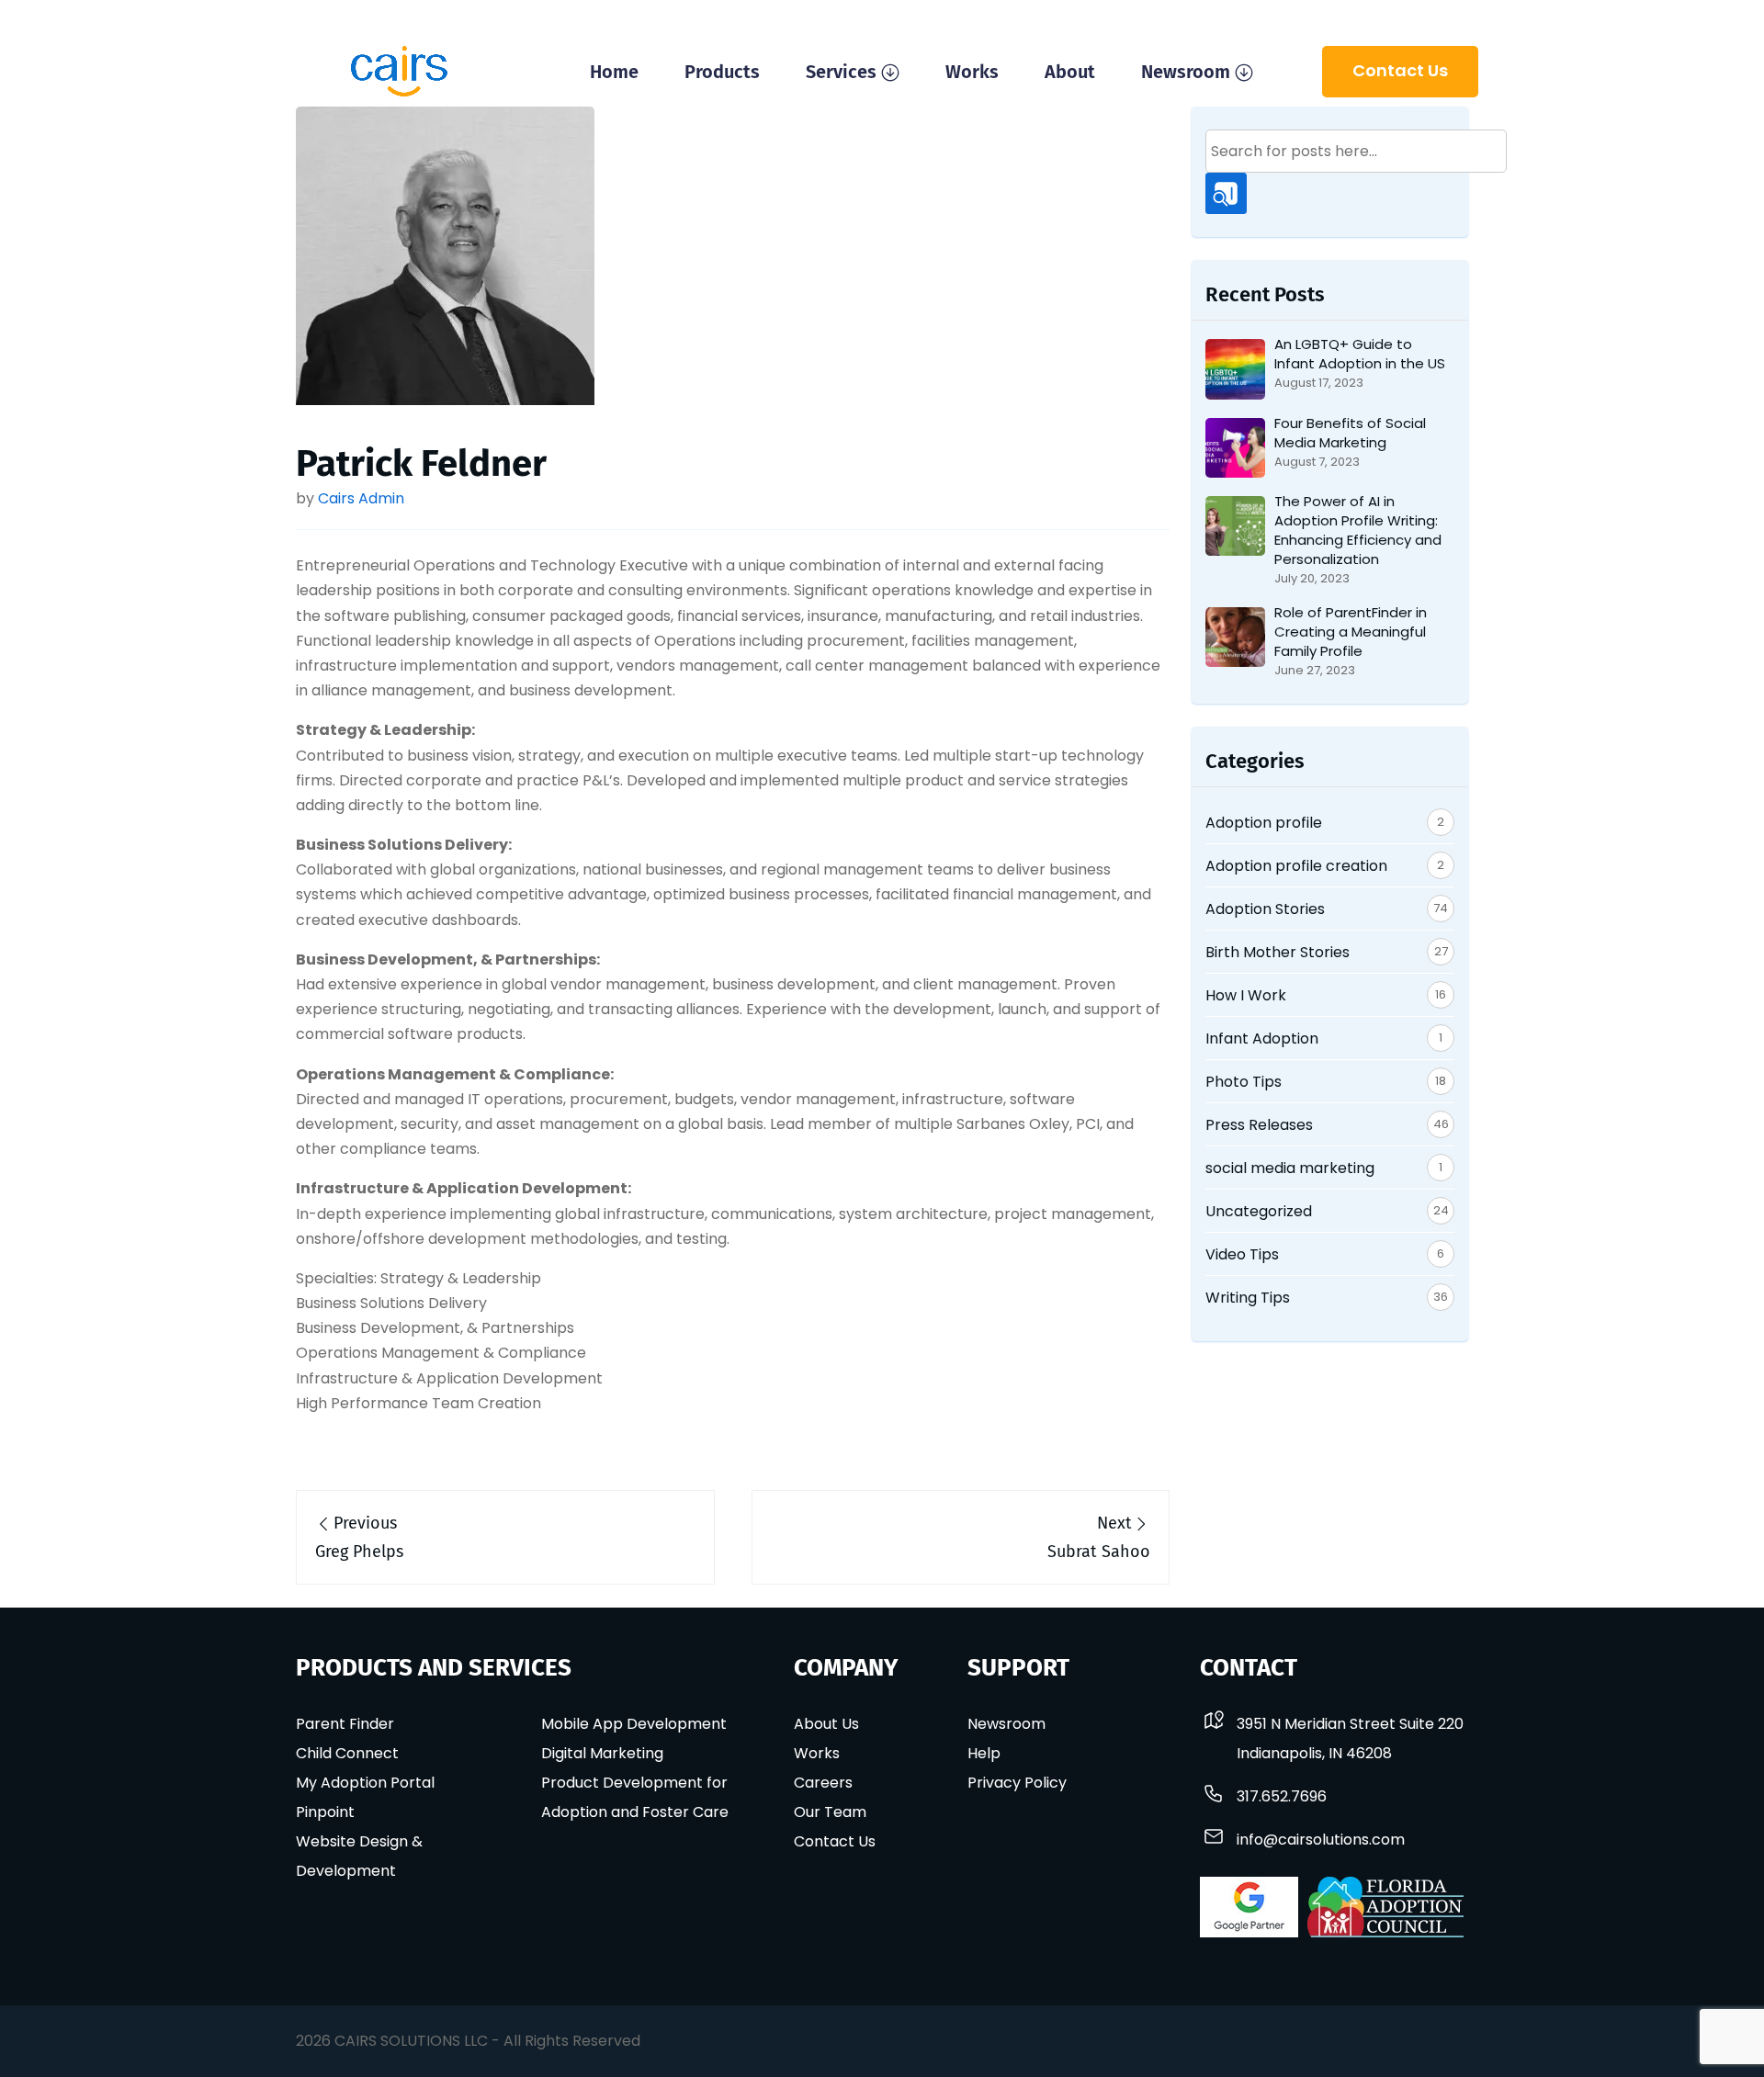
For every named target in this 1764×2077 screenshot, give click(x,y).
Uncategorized (1259, 1211)
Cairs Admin (361, 498)
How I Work (1246, 995)
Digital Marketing (602, 1753)
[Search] (1226, 193)
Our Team (830, 1812)
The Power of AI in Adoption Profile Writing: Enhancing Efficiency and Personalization (1358, 530)
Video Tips (1242, 1254)
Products (722, 72)
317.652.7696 (1282, 1796)
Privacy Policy (1017, 1783)
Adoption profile (1264, 823)
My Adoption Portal (365, 1783)
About (1070, 72)
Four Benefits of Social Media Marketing (1350, 433)
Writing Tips (1248, 1298)
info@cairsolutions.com (1321, 1840)
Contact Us (1400, 70)
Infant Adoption (1262, 1038)
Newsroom (1186, 72)
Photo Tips (1244, 1082)
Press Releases (1259, 1125)
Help (984, 1753)
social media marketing (1290, 1168)
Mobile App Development (634, 1724)
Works (972, 72)
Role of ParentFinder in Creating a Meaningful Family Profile (1351, 632)
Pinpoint (325, 1812)
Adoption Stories (1265, 909)
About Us (826, 1724)
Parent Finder (345, 1724)
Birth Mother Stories (1278, 952)
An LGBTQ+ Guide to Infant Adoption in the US (1360, 354)
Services (841, 72)
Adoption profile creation (1296, 866)
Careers (823, 1783)
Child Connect (347, 1753)
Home (614, 72)
